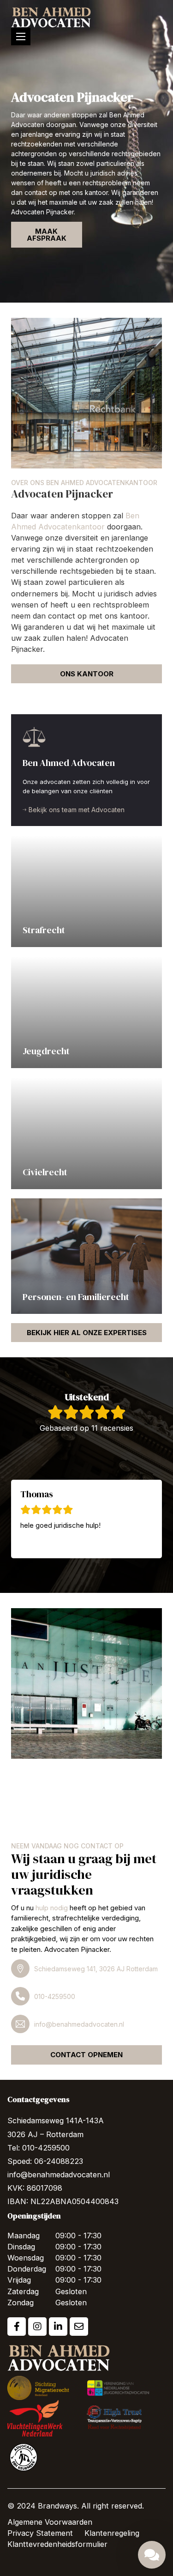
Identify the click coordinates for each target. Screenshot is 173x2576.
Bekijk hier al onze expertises (87, 1333)
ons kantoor (87, 674)
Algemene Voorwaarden (50, 2522)
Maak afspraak (47, 235)
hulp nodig (52, 1908)
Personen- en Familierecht (76, 1297)
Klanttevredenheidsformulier (57, 2544)
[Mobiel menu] (21, 36)
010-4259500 (55, 1996)
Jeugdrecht (46, 1051)
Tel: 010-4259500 (39, 2148)
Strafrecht (44, 930)
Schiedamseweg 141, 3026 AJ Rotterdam (96, 1969)
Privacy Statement (40, 2533)
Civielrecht (45, 1172)
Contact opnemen (86, 2055)
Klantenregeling (112, 2533)
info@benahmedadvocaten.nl (79, 2024)
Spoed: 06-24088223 (45, 2161)
